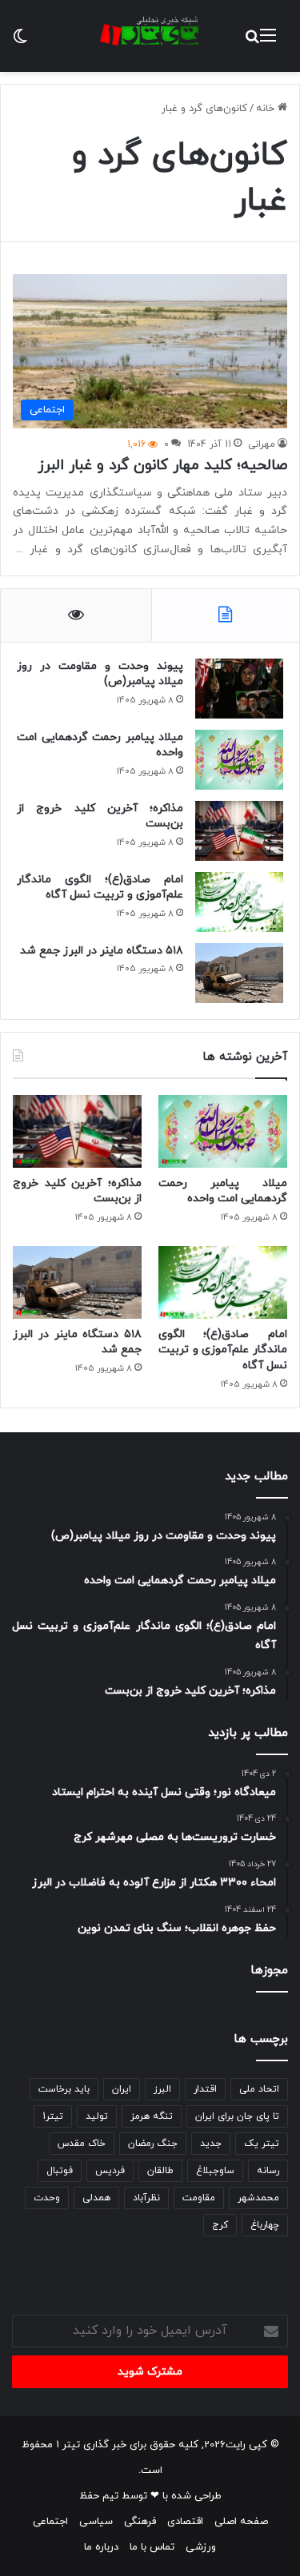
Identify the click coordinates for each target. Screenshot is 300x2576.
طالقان (160, 2171)
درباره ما (101, 2547)
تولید (97, 2116)
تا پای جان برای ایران (237, 2116)
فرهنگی (140, 2522)
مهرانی (262, 444)
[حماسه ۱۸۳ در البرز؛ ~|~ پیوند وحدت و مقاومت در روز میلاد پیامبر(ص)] (239, 689)
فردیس (110, 2171)
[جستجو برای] (252, 42)
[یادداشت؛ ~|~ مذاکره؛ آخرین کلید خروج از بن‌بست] (239, 831)
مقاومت (199, 2198)
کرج (220, 2225)
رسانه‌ (268, 2171)
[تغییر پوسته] (20, 42)
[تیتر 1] (150, 31)
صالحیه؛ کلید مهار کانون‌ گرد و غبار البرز (162, 466)
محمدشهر (258, 2198)
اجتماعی (50, 2522)
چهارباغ (265, 2225)
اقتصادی (185, 2522)
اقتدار (205, 2089)
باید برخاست (64, 2089)
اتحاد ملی (259, 2089)
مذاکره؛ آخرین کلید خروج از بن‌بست (100, 816)
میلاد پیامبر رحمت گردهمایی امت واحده (100, 745)
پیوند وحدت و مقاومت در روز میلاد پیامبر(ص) (100, 674)
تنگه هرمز (152, 2116)
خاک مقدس (82, 2144)
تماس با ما (152, 2547)
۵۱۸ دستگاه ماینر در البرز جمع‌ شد (102, 951)
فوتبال (60, 2171)
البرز (162, 2089)
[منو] (268, 42)
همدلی (96, 2198)
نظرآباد (146, 2198)
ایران (122, 2089)
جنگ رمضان (153, 2144)
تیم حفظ (99, 2496)
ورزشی (201, 2547)
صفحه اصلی (241, 2522)
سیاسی (96, 2522)
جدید (211, 2144)
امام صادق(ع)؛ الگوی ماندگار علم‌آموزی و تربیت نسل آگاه (100, 888)
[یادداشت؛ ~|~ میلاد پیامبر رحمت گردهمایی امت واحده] (239, 760)
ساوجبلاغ (215, 2171)
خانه (267, 109)
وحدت (47, 2198)
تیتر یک (262, 2144)
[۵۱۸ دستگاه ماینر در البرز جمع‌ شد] (239, 973)
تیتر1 (53, 2116)
